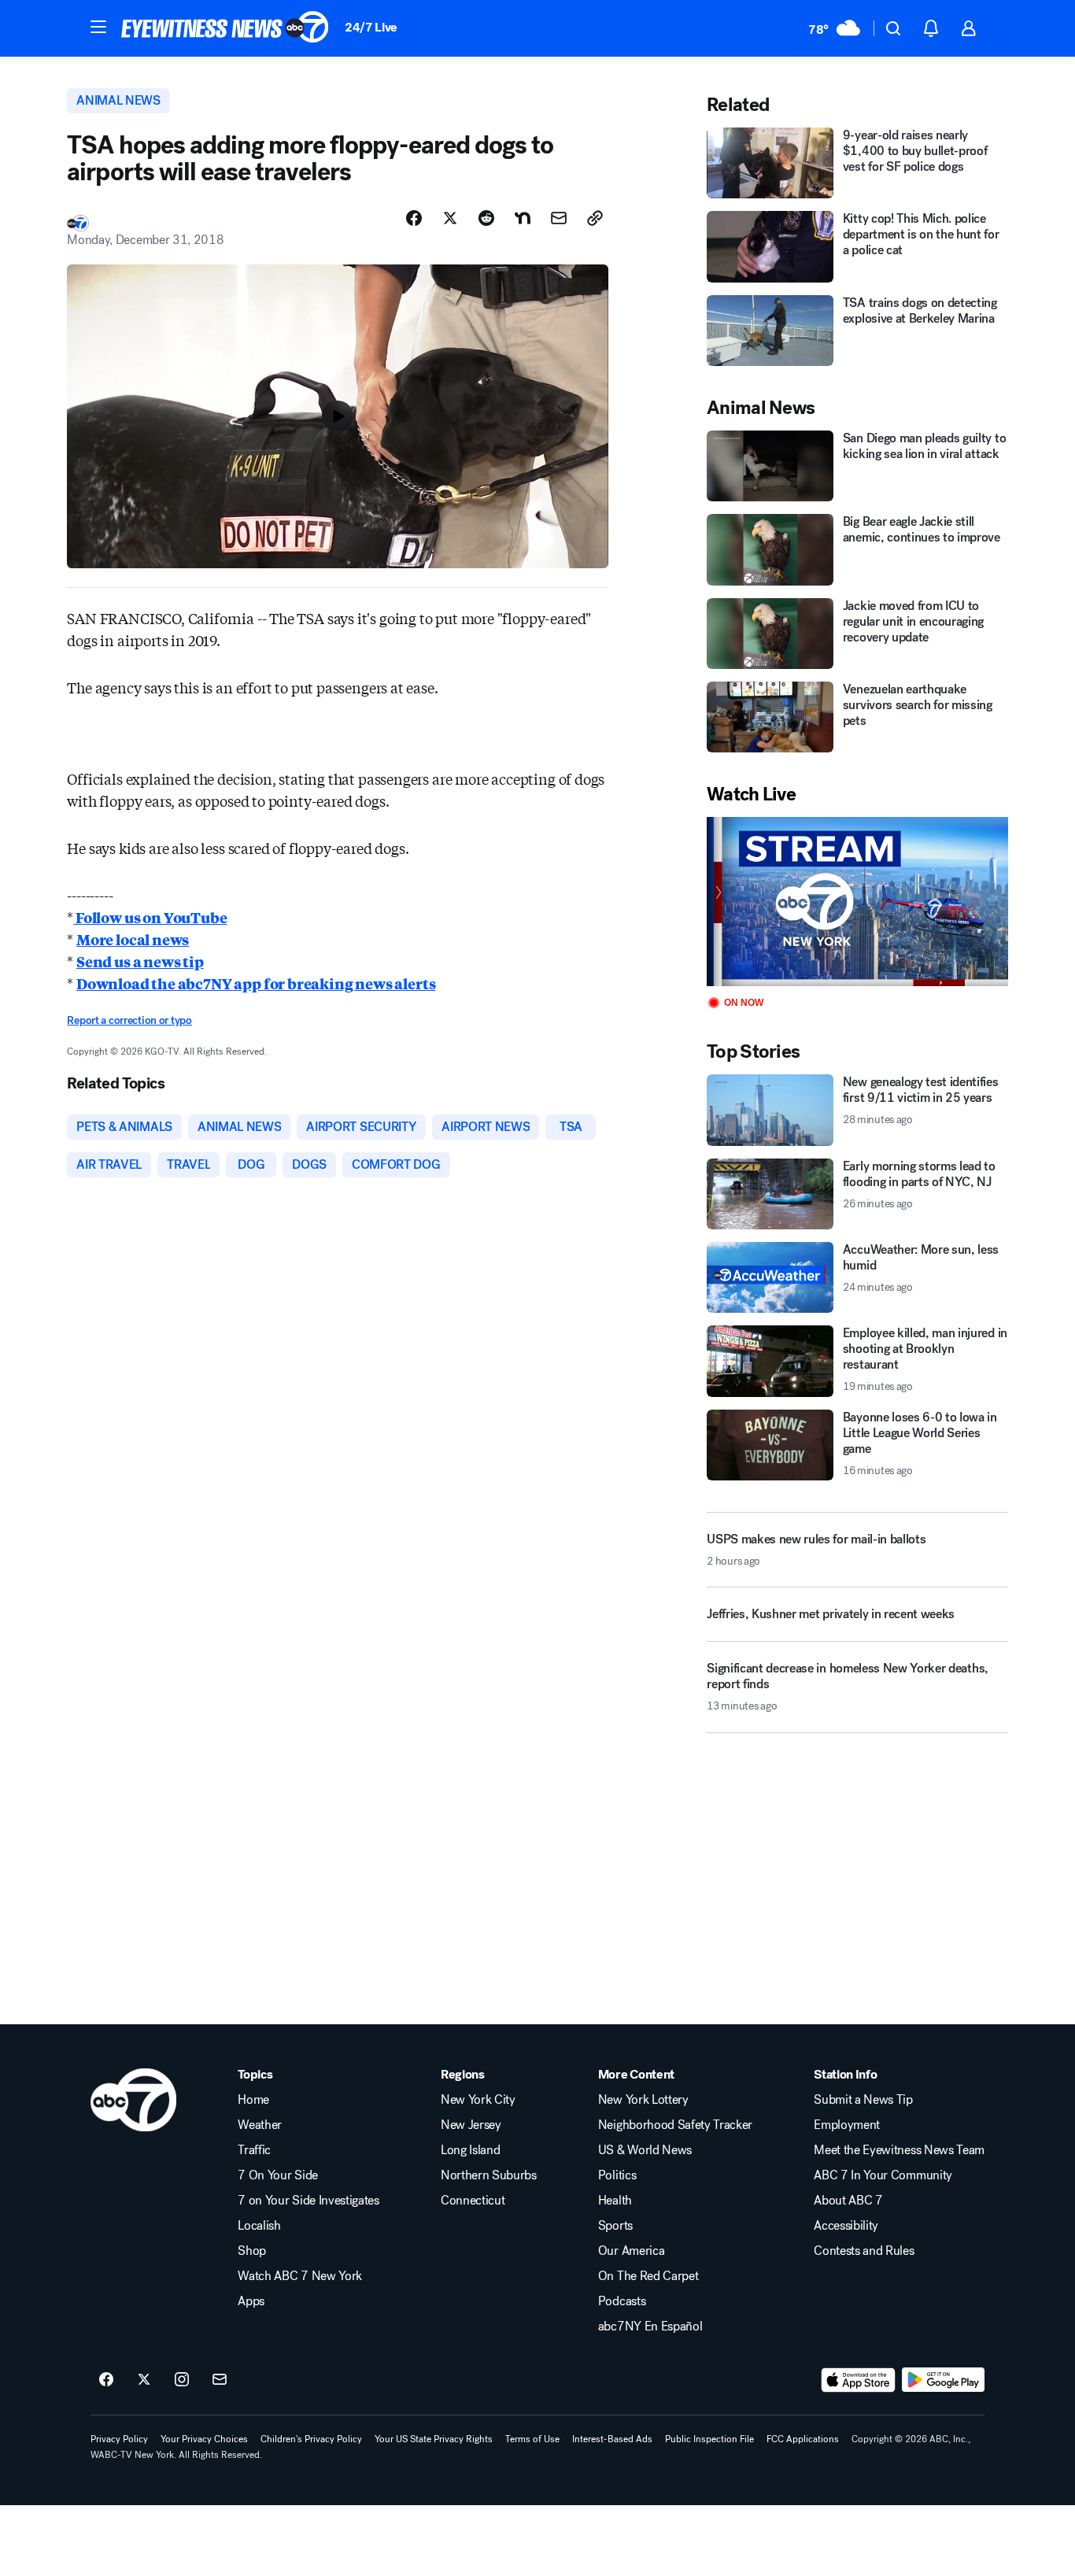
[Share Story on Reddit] (486, 218)
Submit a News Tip (863, 2100)
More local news (133, 939)
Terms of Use (532, 2439)
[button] (98, 27)
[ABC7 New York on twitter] (144, 2380)
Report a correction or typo (129, 1020)
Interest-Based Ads (612, 2439)
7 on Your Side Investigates (308, 2201)
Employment (847, 2125)
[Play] (857, 902)
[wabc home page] (133, 2100)
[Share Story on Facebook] (414, 218)
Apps (251, 2301)
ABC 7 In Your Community (883, 2175)
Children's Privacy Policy (311, 2439)
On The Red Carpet (648, 2276)
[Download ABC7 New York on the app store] (859, 2380)
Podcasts (622, 2301)
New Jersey (471, 2125)
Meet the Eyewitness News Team (899, 2150)
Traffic (254, 2150)
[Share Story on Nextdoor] (523, 218)
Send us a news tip (140, 961)
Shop (252, 2251)
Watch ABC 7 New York (300, 2276)
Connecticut (473, 2201)
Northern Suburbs (489, 2175)
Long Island (470, 2150)
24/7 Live (371, 27)
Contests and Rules (864, 2251)
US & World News (645, 2150)
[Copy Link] (595, 218)
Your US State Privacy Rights (434, 2439)
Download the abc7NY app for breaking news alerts (256, 983)
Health (615, 2201)
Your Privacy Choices (204, 2439)
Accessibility (846, 2226)
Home (253, 2100)
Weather (260, 2125)
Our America (631, 2251)
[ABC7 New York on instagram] (182, 2380)
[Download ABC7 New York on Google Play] (943, 2380)
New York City (478, 2100)
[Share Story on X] (450, 218)
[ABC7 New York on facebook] (106, 2380)
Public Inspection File (709, 2439)
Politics (617, 2175)
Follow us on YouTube (150, 917)
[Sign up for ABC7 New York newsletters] (220, 2380)
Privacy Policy (119, 2439)
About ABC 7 (848, 2201)
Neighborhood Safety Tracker (675, 2125)
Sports (615, 2226)
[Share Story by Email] (559, 218)
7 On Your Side (278, 2175)
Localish (259, 2226)
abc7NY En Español (650, 2327)
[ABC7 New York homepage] (225, 28)
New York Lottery (643, 2100)
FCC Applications (803, 2439)
